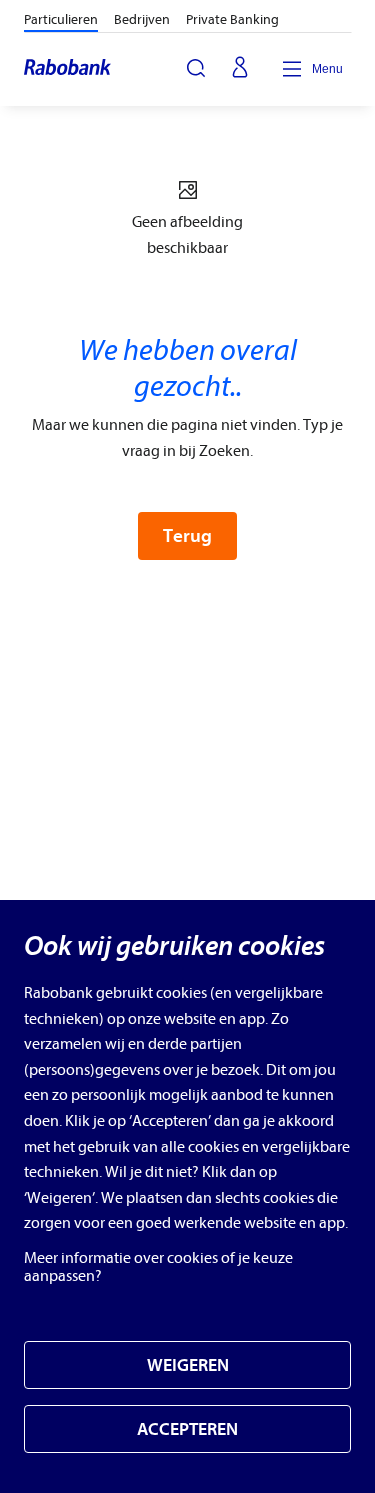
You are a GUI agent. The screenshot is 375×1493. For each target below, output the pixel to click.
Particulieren (61, 19)
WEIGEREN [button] (188, 1365)
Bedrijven (142, 19)
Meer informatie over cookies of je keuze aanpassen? (158, 1267)
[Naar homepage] (68, 69)
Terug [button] (187, 536)
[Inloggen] (240, 69)
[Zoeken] (196, 68)
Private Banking (232, 19)
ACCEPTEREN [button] (187, 1429)
